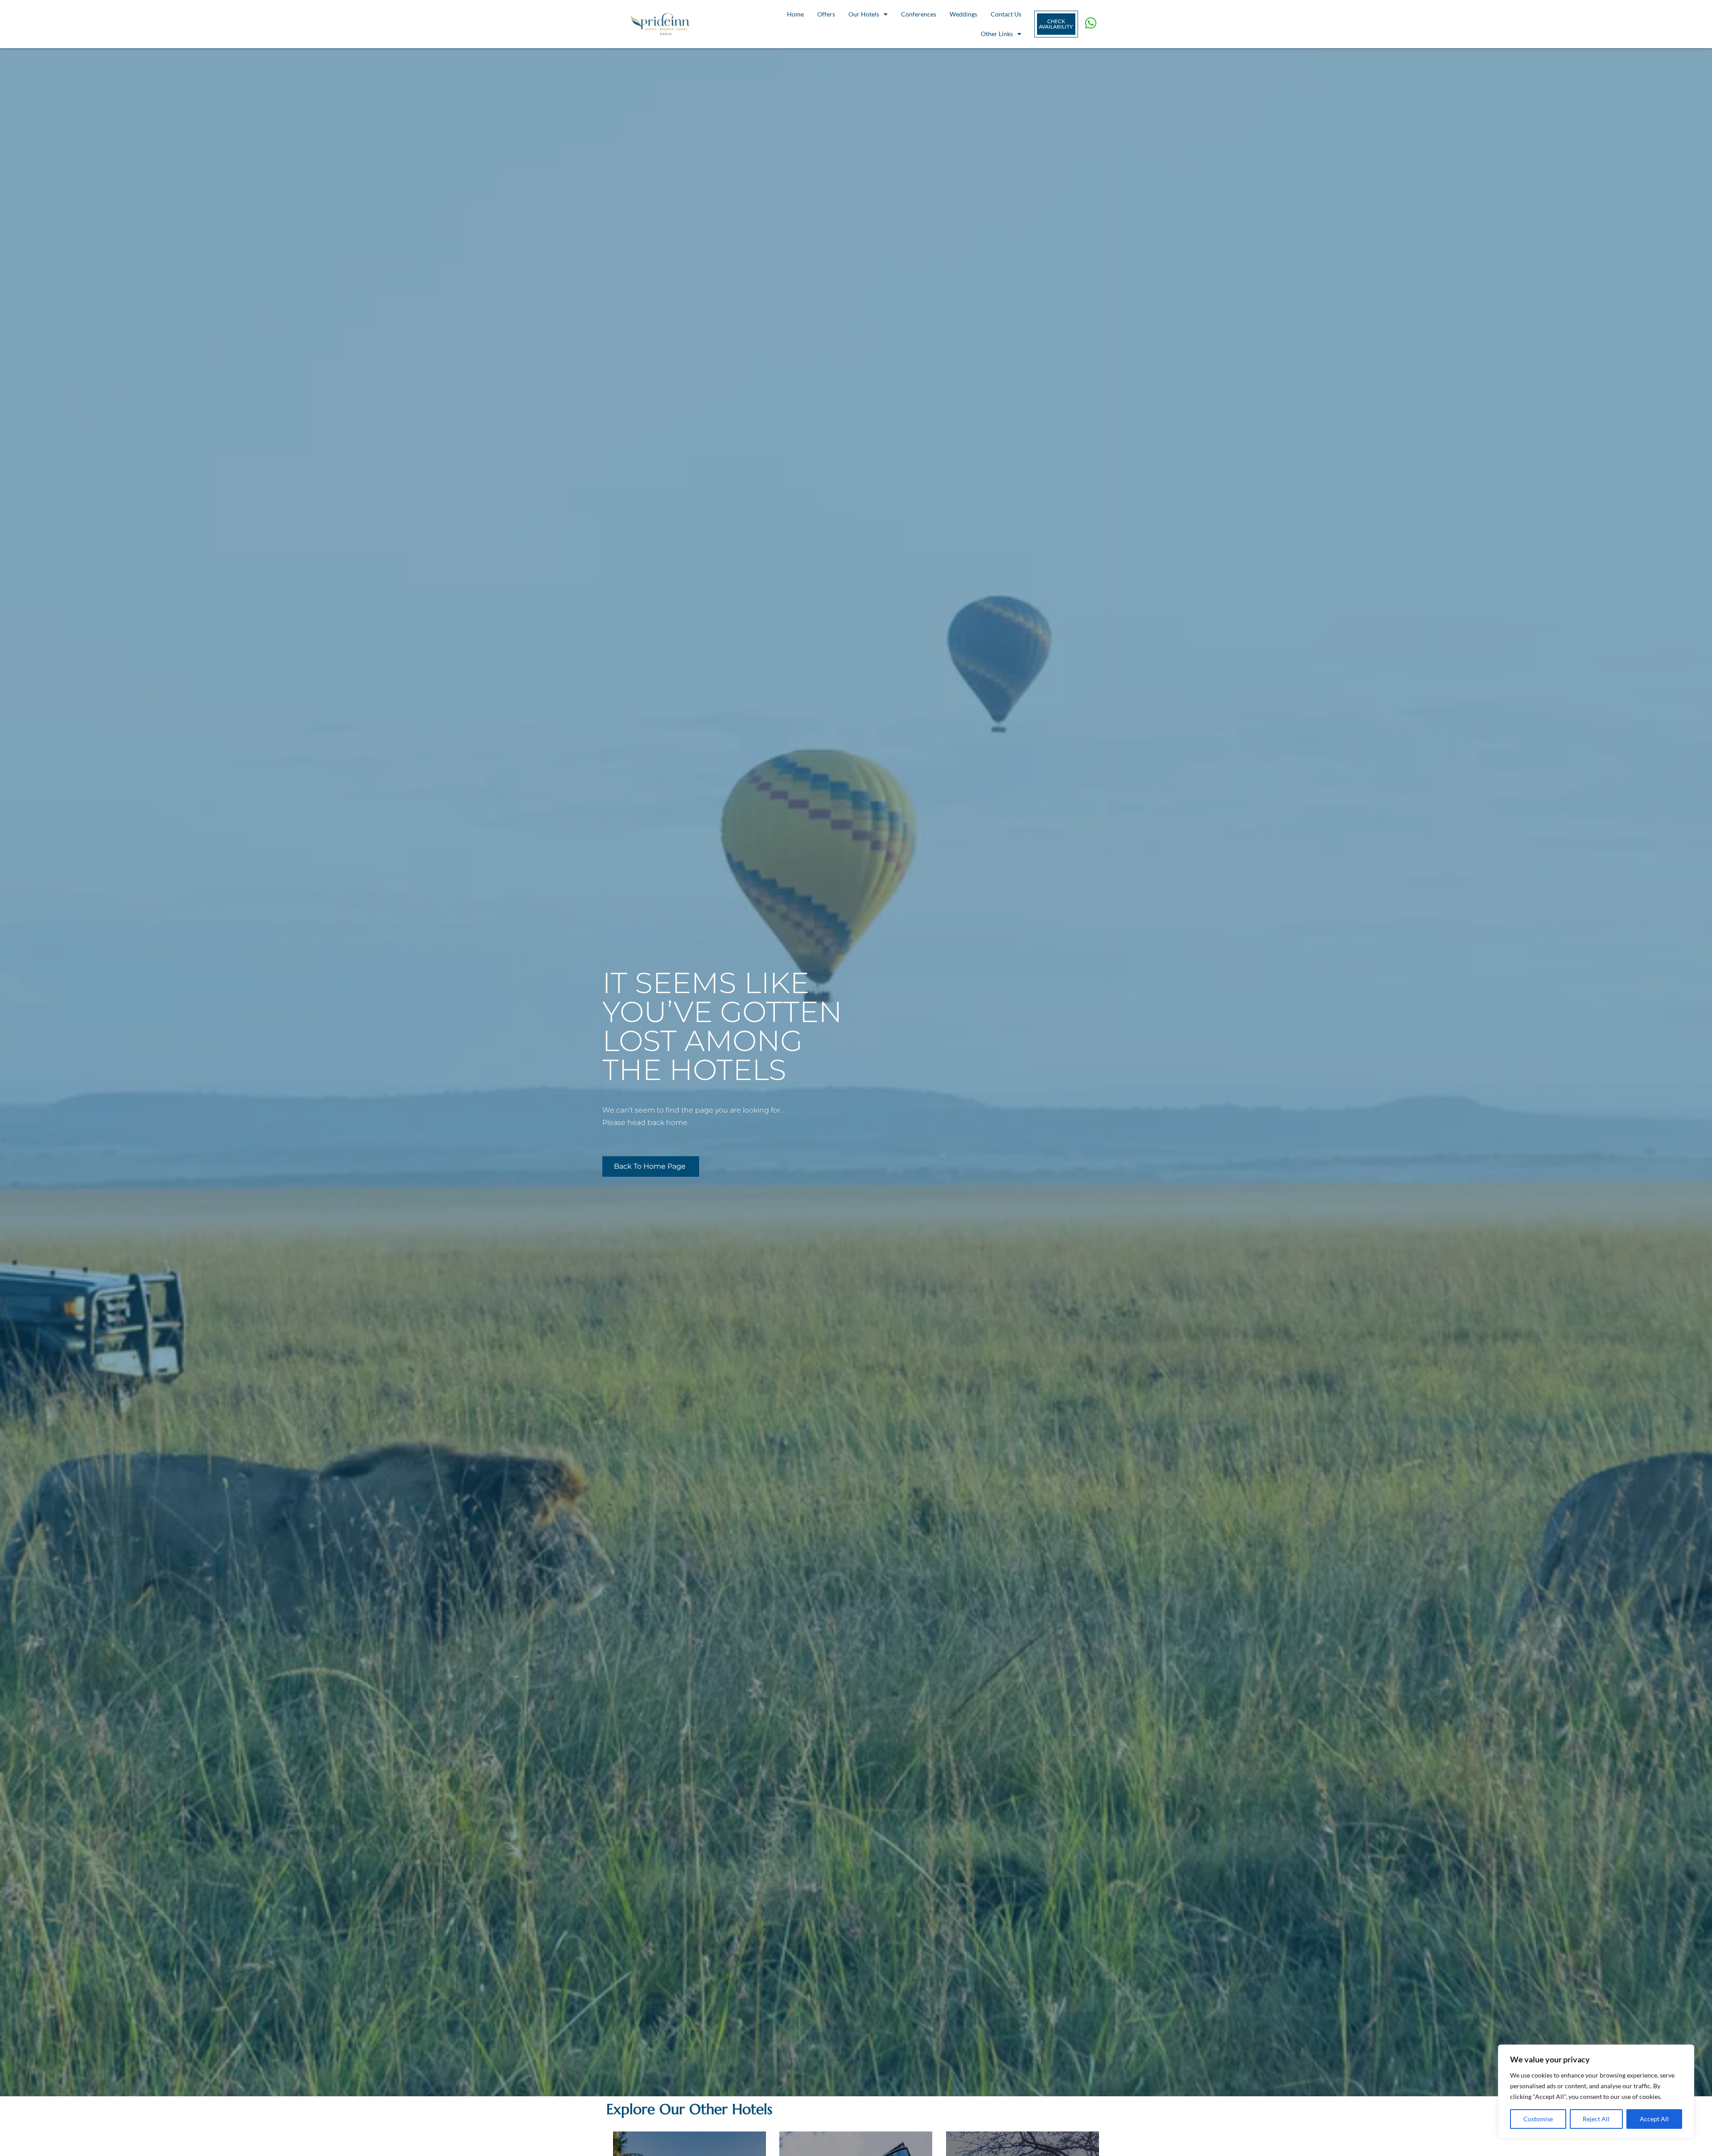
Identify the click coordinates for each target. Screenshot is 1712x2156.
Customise (1538, 2119)
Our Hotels (864, 14)
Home (795, 14)
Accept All (1654, 2119)
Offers (826, 14)
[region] (1596, 2091)
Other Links (997, 34)
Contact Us (1006, 14)
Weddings (963, 14)
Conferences (919, 14)
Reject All (1596, 2119)
